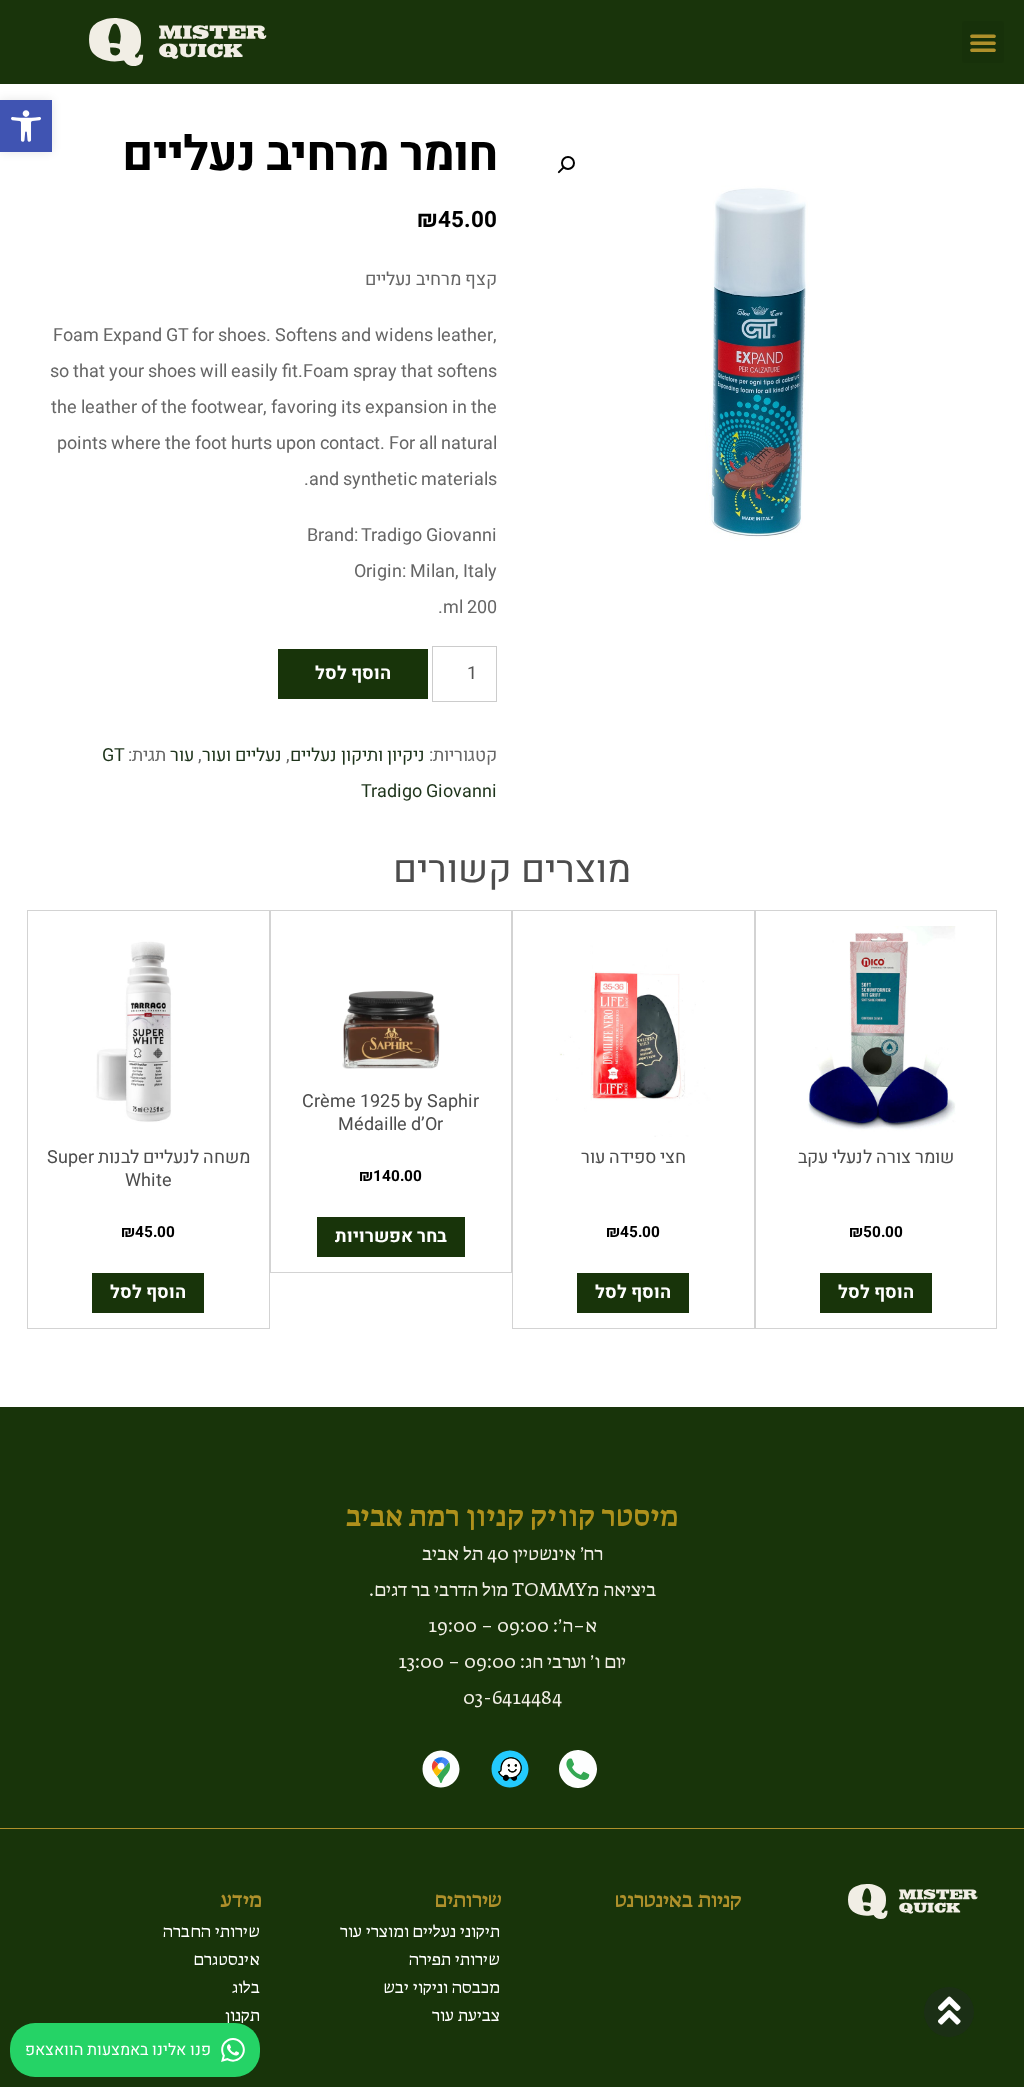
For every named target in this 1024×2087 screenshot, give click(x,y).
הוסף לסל (353, 673)
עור (182, 755)
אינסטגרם (227, 1959)
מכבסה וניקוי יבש (441, 1987)
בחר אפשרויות (391, 1236)
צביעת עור (466, 2015)
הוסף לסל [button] (876, 1292)
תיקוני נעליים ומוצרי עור (420, 1931)
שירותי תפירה (454, 1959)
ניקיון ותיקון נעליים (357, 755)
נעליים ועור (242, 755)
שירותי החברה (211, 1931)
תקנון (242, 2015)
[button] (26, 126)
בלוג (246, 1987)
